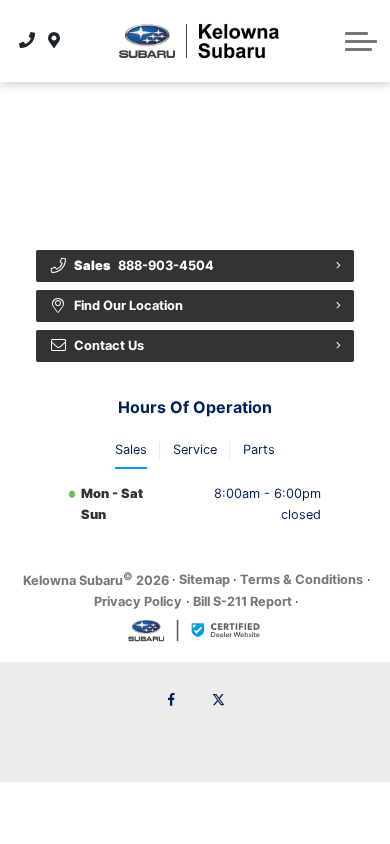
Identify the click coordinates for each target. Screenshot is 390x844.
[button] (361, 41)
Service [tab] (195, 449)
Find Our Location (128, 305)
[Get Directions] (54, 41)
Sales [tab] (131, 449)
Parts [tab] (259, 449)
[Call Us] (27, 41)
